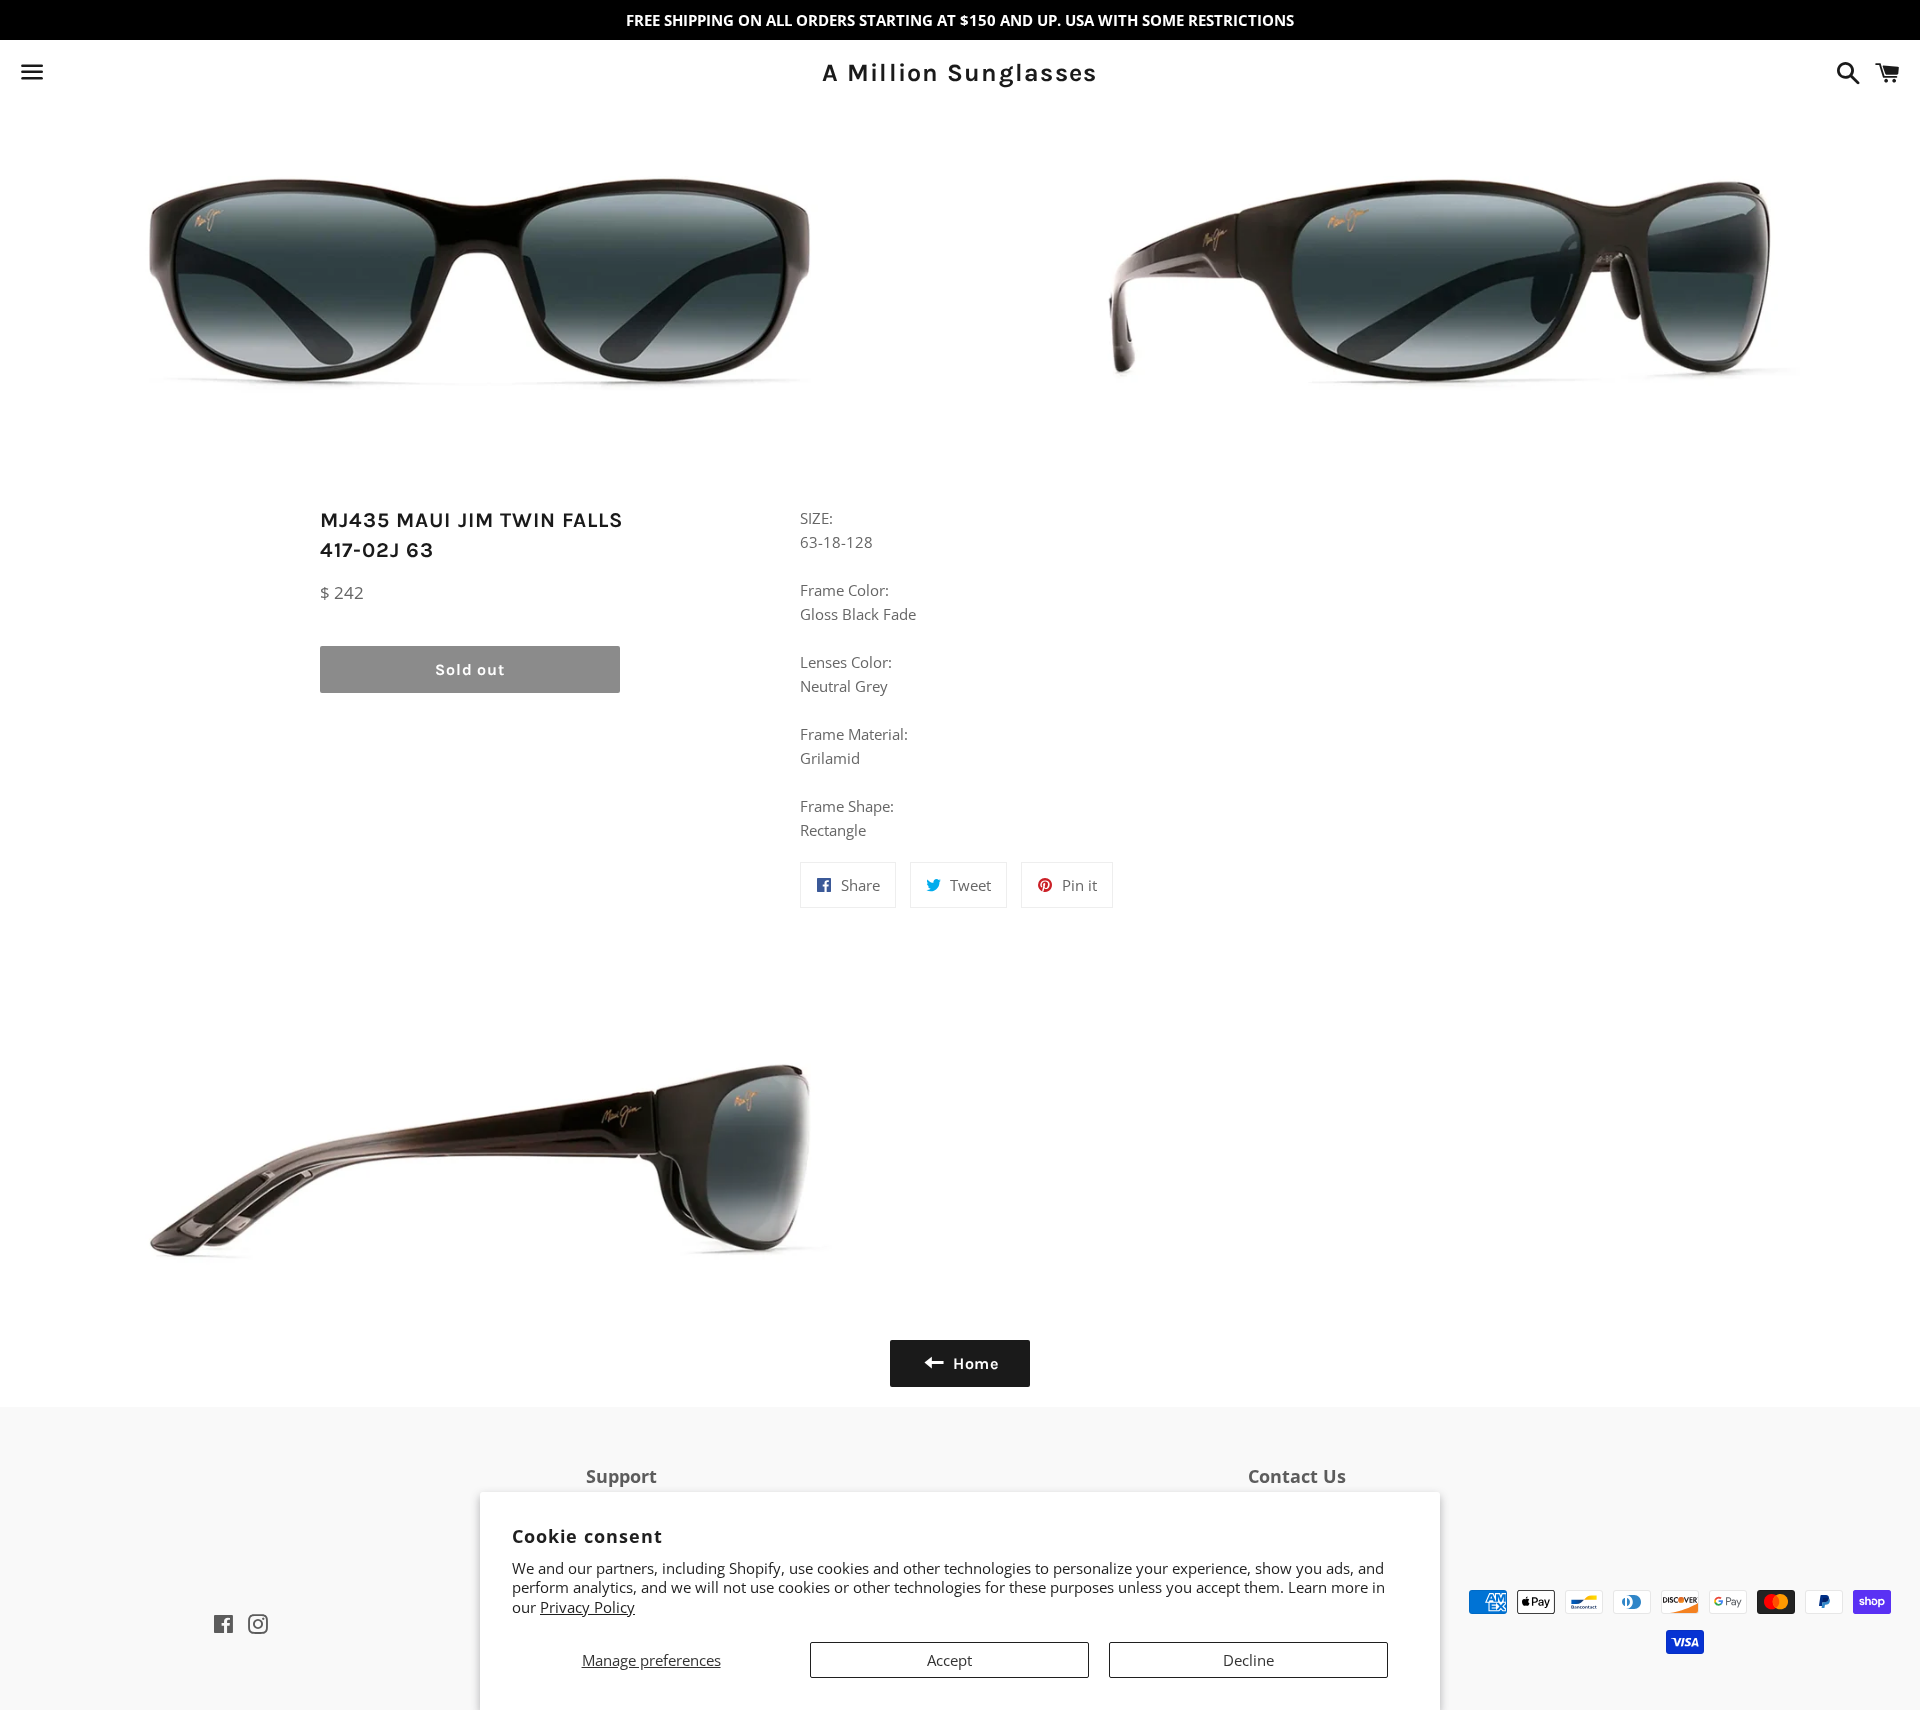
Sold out (469, 669)
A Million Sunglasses (959, 72)
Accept (949, 1660)
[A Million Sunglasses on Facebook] (67, 76)
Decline (1248, 1660)
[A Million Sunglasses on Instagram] (103, 76)
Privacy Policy (587, 1607)
